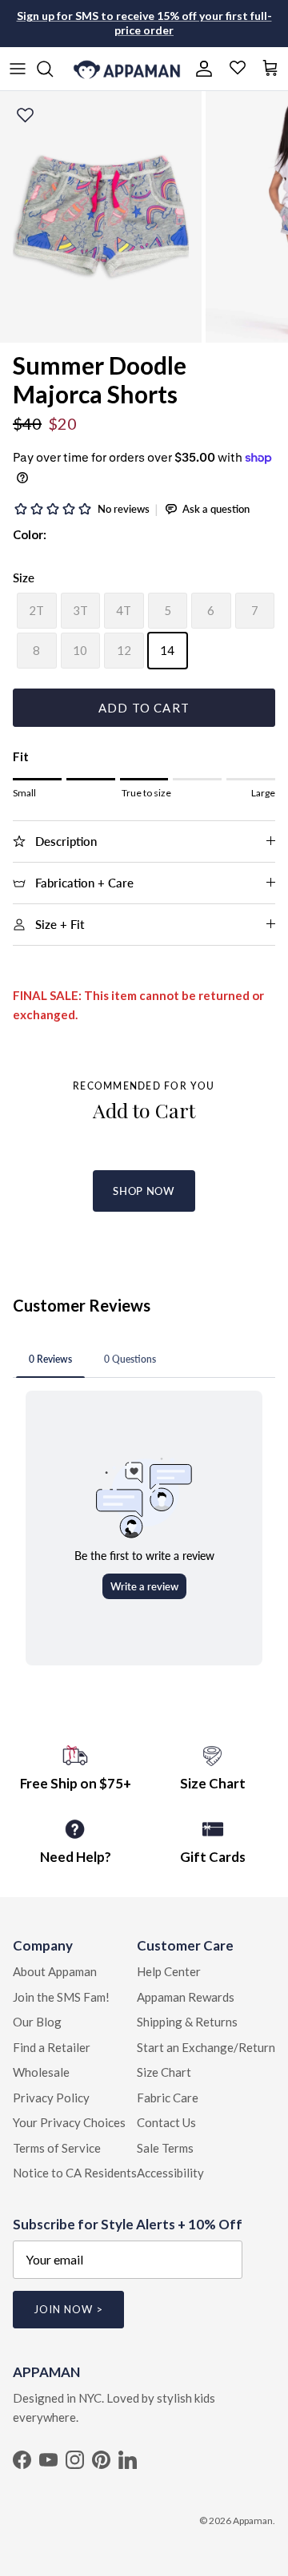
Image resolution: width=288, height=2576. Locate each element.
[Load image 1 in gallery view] (101, 217)
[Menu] (18, 69)
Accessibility (170, 2173)
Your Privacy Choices (69, 2122)
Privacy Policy (51, 2098)
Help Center (169, 1971)
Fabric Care (168, 2098)
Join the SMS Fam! (61, 1997)
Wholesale (41, 2072)
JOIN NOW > (68, 2309)
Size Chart (164, 2072)
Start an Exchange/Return (206, 2047)
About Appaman (55, 1971)
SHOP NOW (144, 1191)
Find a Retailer (52, 2047)
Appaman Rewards (186, 1997)
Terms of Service (57, 2148)
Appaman (253, 2520)
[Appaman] (127, 69)
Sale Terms (165, 2148)
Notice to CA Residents (75, 2173)
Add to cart (144, 708)
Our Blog (37, 2022)
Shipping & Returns (187, 2022)
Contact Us (166, 2122)
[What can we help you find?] (53, 69)
